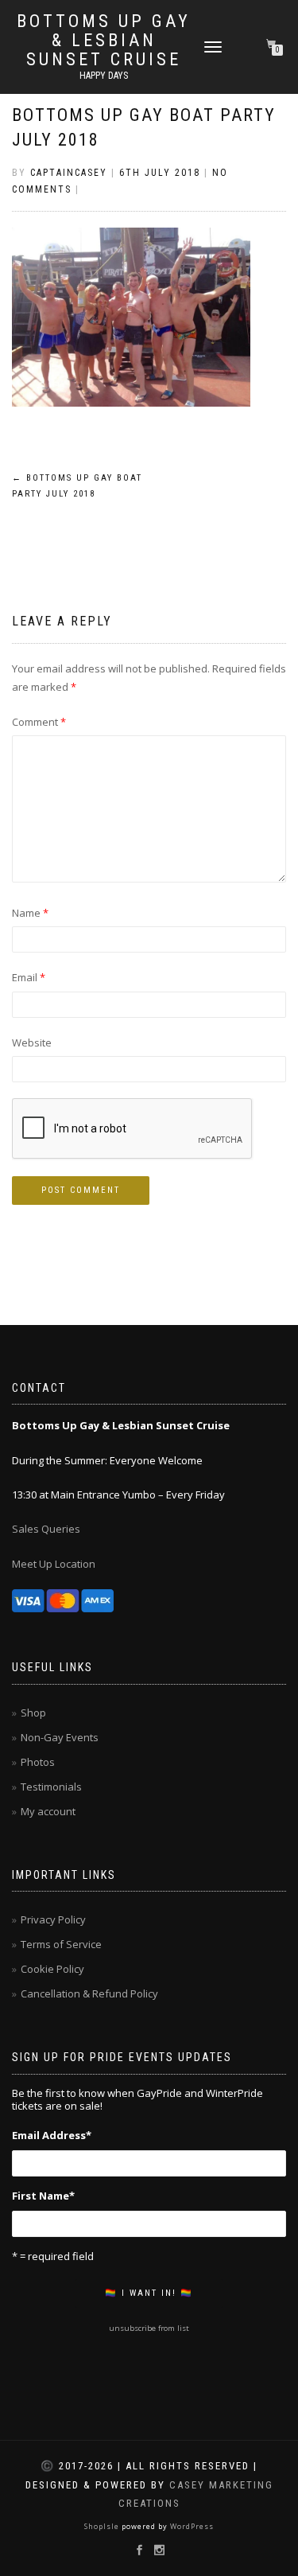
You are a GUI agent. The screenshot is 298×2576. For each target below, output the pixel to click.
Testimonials (51, 1787)
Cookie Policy (52, 1969)
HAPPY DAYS (104, 76)
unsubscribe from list (149, 2328)
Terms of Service (61, 1944)
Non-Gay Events (60, 1737)
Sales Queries (46, 1529)
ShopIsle (103, 2526)
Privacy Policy (53, 1919)
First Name (43, 2196)
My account (48, 1811)
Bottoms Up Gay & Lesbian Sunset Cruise (104, 41)
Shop (33, 1713)
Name (30, 913)
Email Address (52, 2135)
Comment (39, 722)
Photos (38, 1762)
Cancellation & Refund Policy (89, 1993)
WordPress (191, 2526)
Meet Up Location (54, 1564)
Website (32, 1042)
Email (29, 977)
